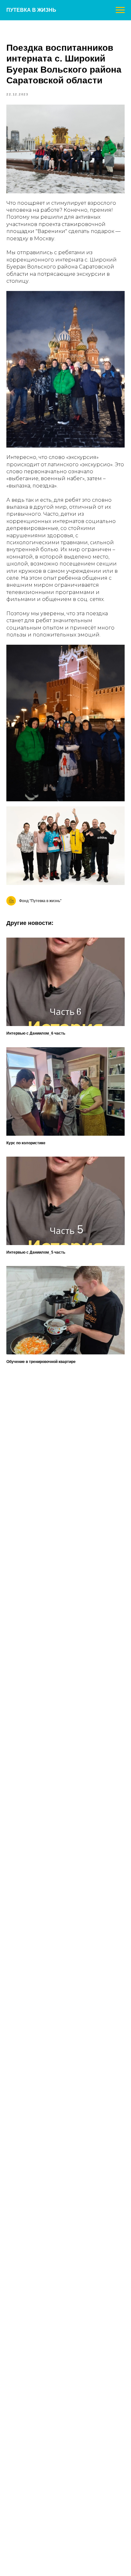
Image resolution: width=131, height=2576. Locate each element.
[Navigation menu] (120, 10)
